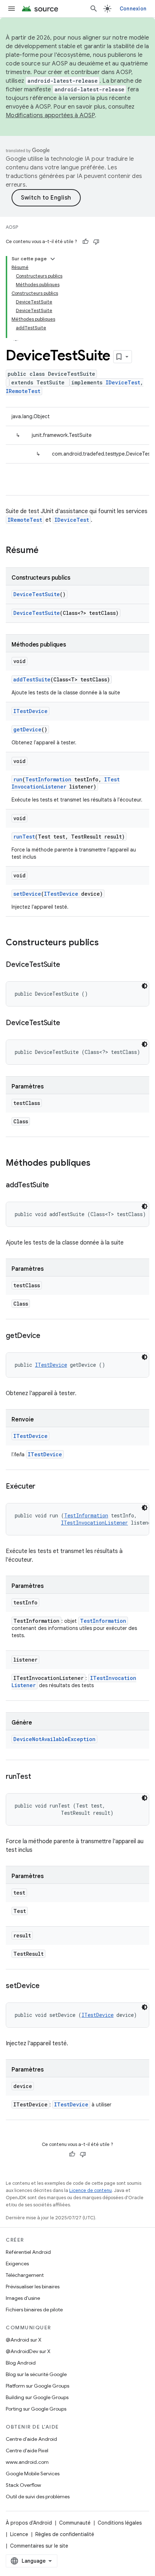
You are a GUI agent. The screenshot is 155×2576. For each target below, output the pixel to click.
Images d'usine (23, 2298)
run (18, 779)
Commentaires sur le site (39, 2546)
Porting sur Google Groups (36, 2409)
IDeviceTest (123, 382)
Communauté (75, 2523)
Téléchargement (25, 2275)
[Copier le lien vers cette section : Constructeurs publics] (106, 943)
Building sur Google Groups (37, 2397)
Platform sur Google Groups (37, 2386)
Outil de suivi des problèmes (38, 2497)
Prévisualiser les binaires (33, 2287)
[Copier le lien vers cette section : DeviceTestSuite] (67, 965)
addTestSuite (32, 679)
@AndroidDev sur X (28, 2351)
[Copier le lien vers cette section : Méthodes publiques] (98, 1164)
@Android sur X (24, 2340)
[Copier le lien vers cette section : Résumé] (46, 551)
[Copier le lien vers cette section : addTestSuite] (56, 1186)
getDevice (27, 729)
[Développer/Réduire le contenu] (53, 259)
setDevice (27, 894)
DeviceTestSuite (37, 594)
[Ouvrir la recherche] (94, 9)
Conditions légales (120, 2523)
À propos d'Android (29, 2523)
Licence (19, 2534)
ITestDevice (30, 711)
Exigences (17, 2264)
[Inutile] (96, 242)
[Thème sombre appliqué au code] (145, 986)
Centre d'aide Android (31, 2439)
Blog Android (21, 2363)
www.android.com (27, 2462)
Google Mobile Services (33, 2474)
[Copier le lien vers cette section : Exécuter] (43, 1487)
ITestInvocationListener (66, 783)
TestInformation (48, 779)
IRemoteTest (23, 391)
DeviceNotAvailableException (54, 1739)
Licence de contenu (90, 2190)
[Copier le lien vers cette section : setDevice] (47, 1986)
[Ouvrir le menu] (12, 9)
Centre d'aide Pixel (27, 2451)
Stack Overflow (23, 2485)
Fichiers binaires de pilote (34, 2310)
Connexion (133, 9)
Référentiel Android (28, 2252)
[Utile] (85, 242)
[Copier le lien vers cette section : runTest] (38, 1777)
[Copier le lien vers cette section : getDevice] (48, 1336)
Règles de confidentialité (65, 2534)
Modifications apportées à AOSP (50, 115)
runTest (24, 837)
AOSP (12, 227)
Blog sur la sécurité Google (36, 2374)
